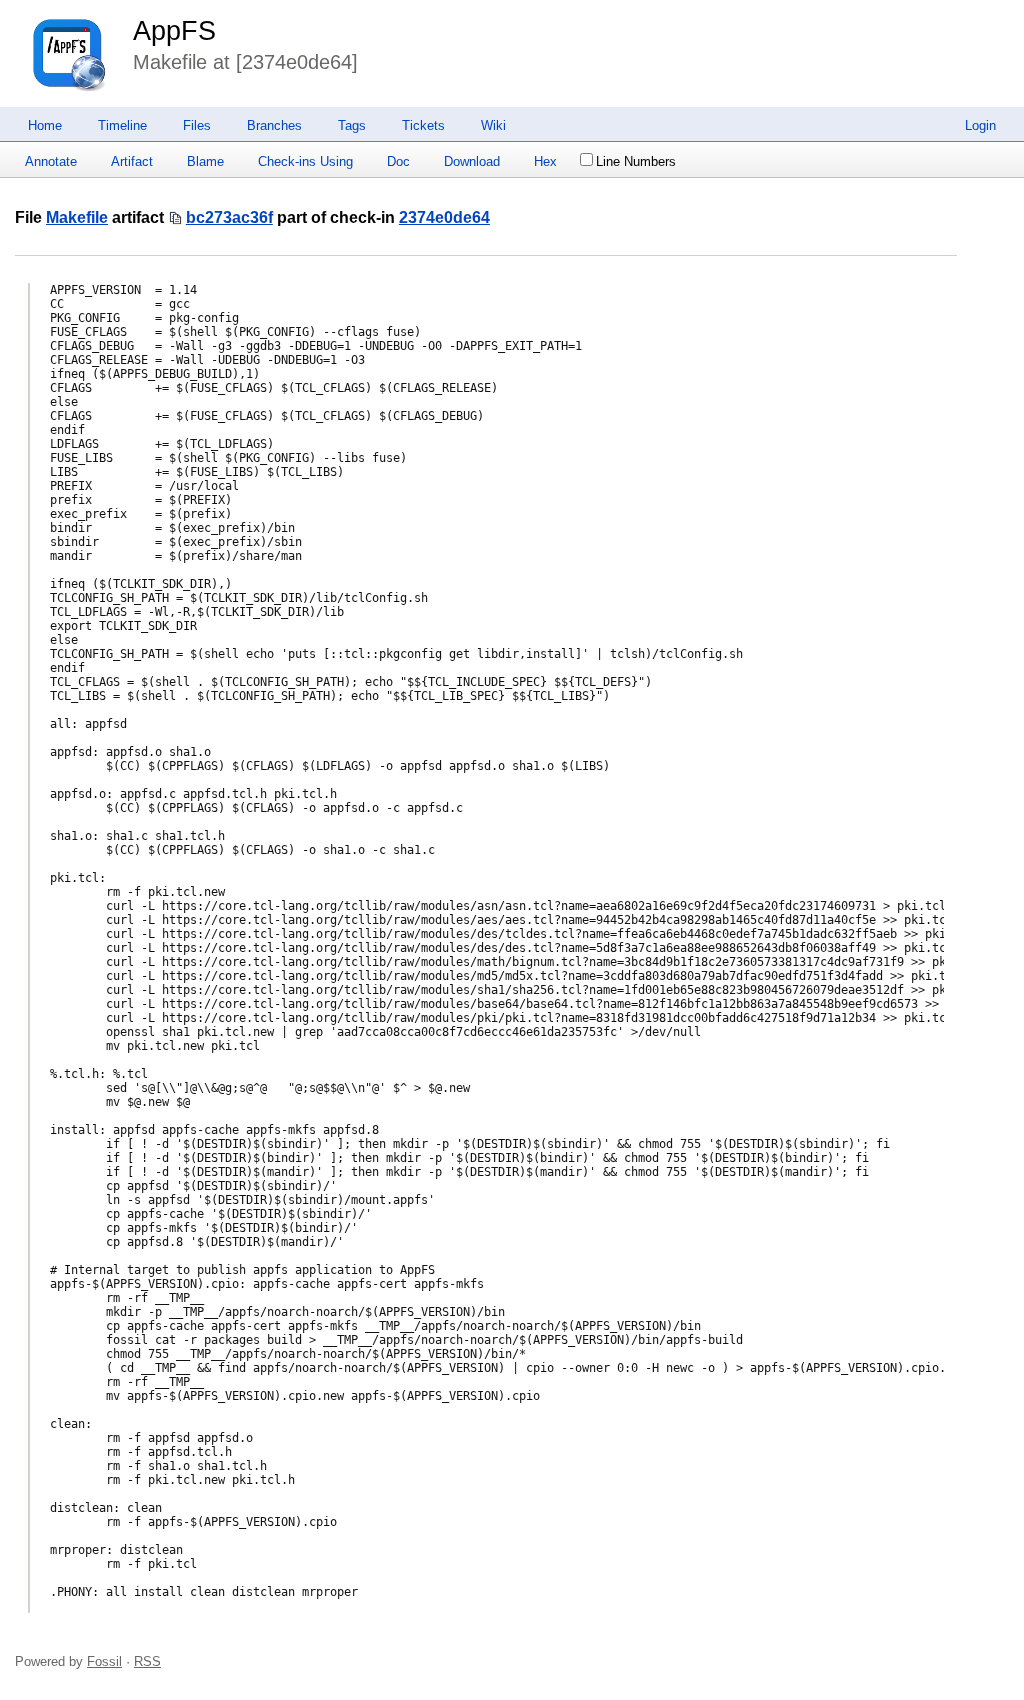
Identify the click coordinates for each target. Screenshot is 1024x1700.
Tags (352, 125)
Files (197, 125)
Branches (274, 125)
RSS (147, 1661)
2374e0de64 (444, 217)
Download (472, 161)
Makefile (77, 217)
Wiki (493, 125)
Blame (205, 161)
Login (980, 125)
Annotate (51, 161)
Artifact (132, 161)
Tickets (423, 125)
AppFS (174, 31)
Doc (398, 161)
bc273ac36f (229, 217)
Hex (545, 161)
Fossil (104, 1661)
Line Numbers (636, 161)
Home (45, 125)
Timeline (122, 125)
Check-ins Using (305, 161)
